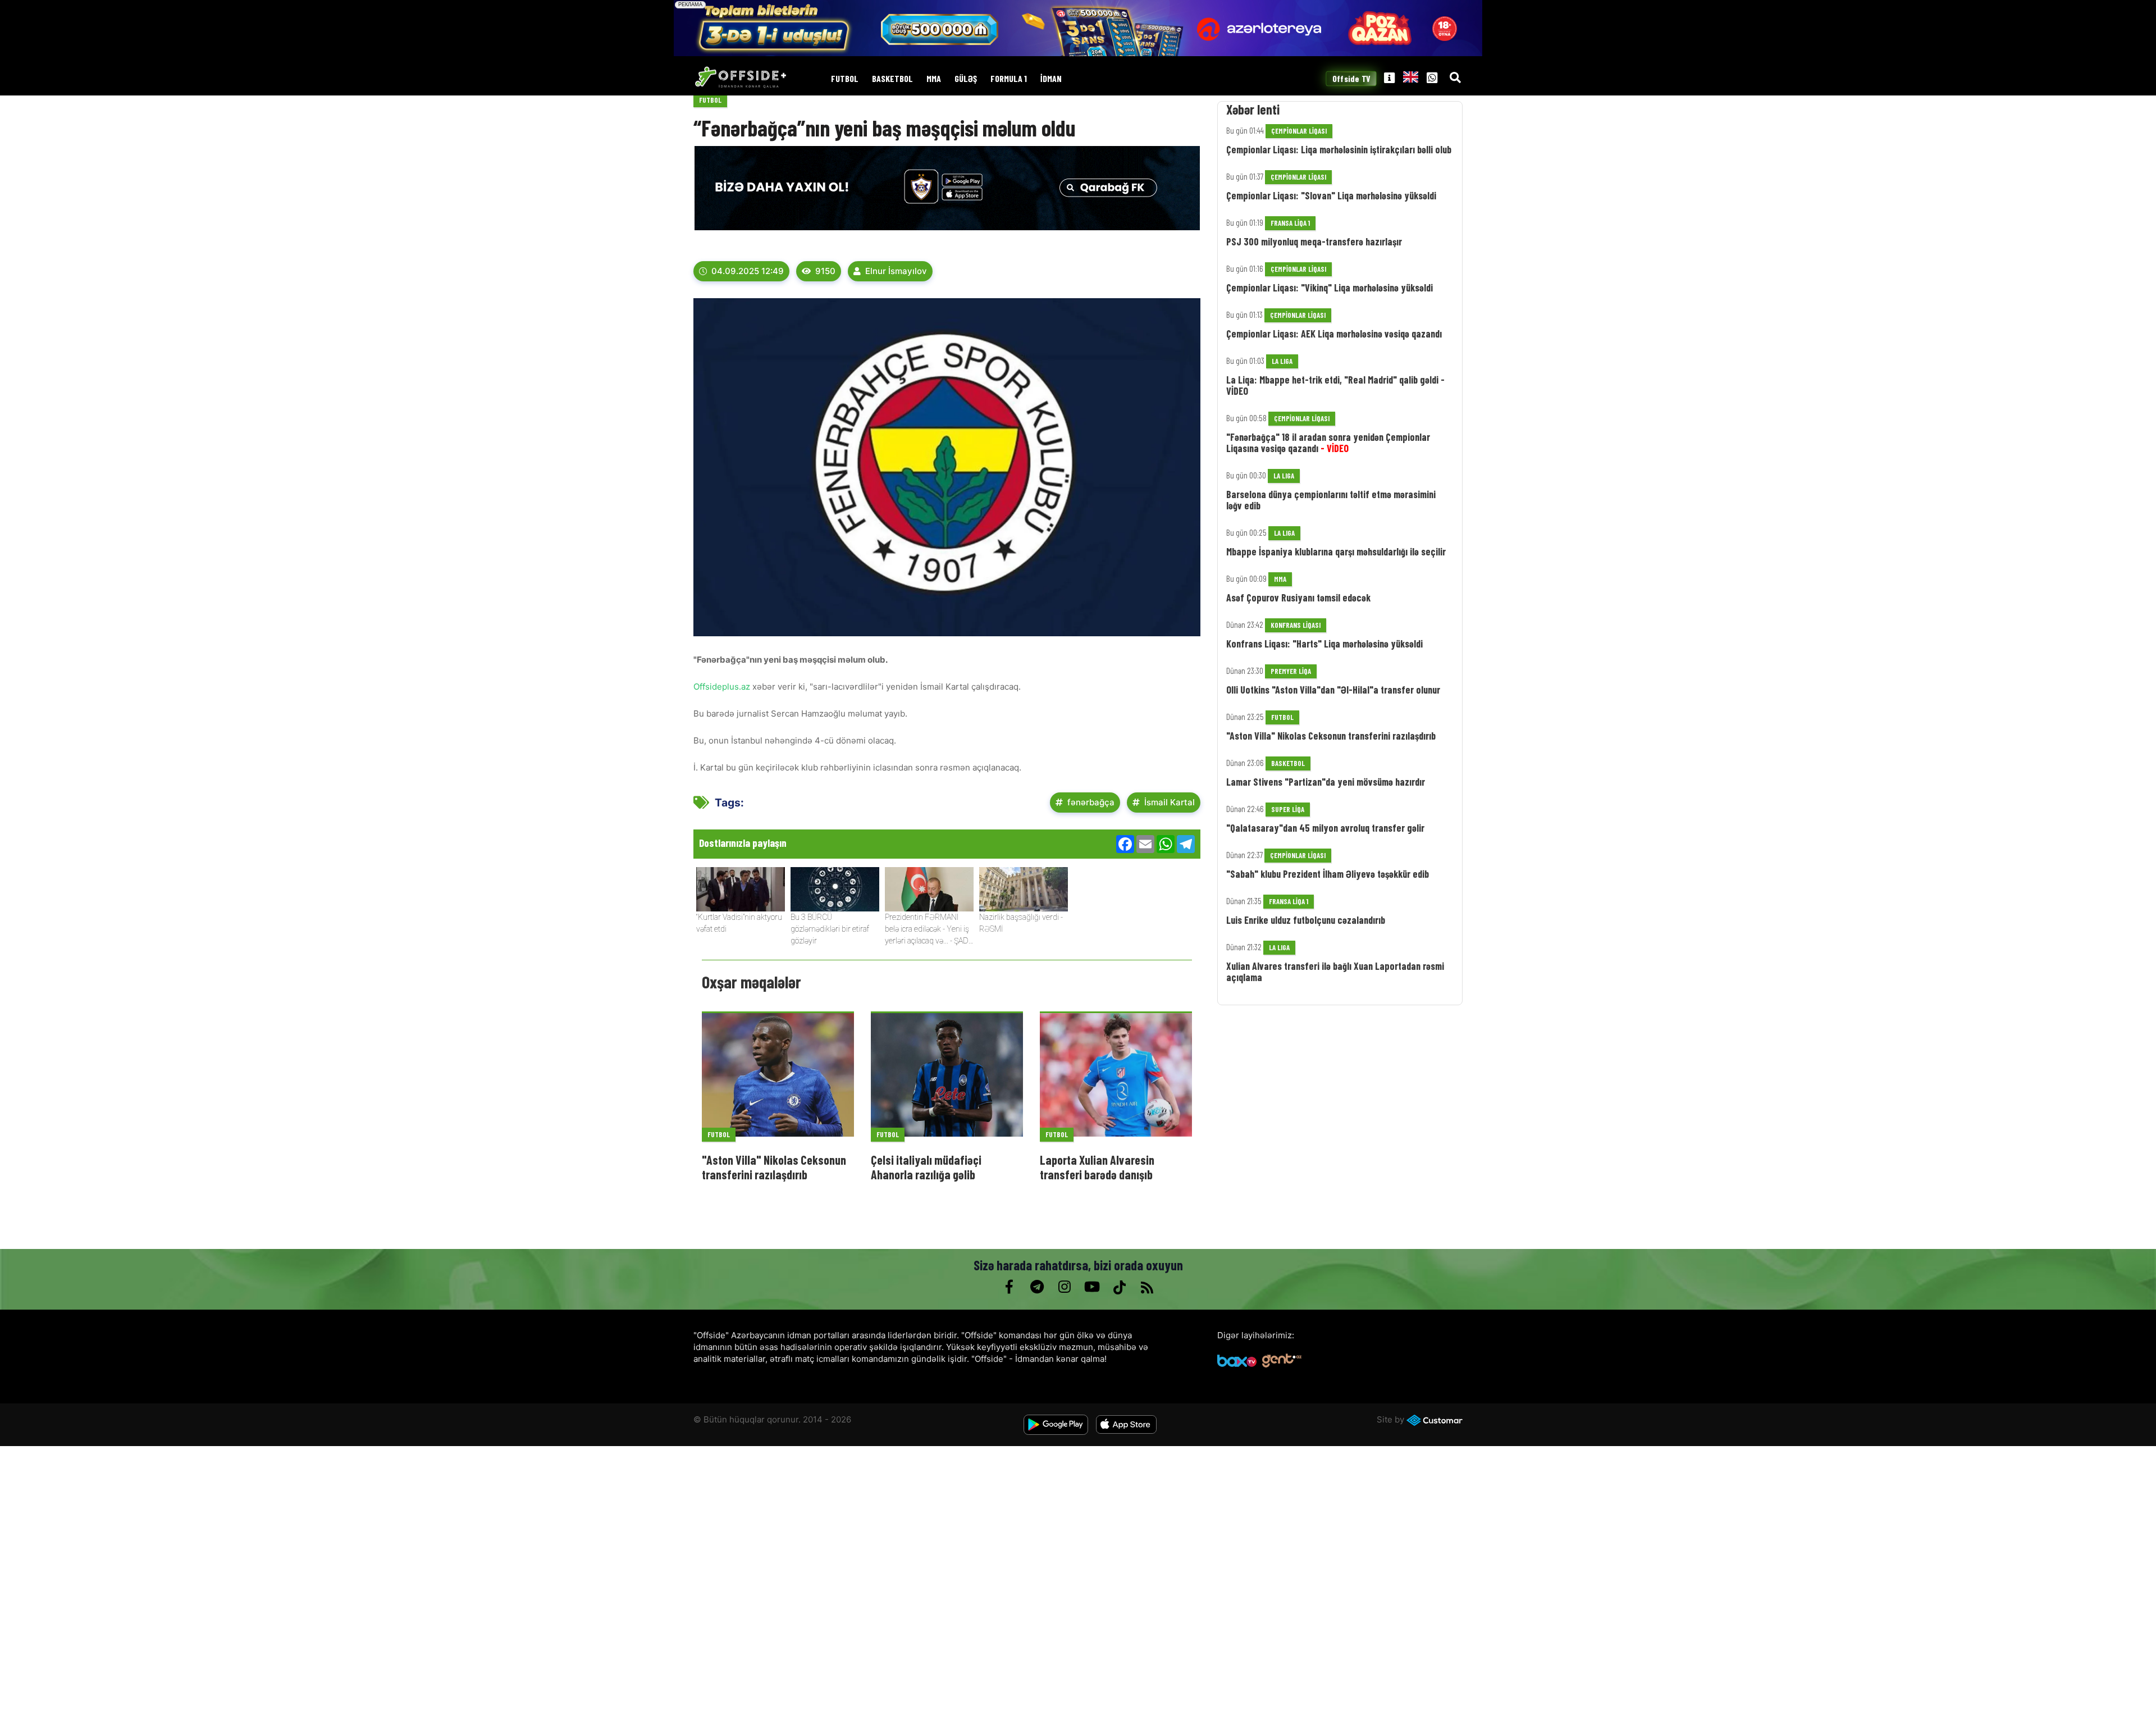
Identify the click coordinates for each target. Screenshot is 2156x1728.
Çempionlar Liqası (1299, 131)
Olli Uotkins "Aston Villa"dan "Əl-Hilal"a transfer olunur (1333, 690)
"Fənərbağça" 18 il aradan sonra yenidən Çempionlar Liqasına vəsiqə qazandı (1328, 443)
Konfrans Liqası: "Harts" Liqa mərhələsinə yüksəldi (1324, 644)
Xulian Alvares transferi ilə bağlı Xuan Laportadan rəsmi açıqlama (1335, 972)
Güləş (966, 79)
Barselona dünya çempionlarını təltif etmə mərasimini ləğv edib (1331, 500)
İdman (1051, 79)
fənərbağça (1091, 802)
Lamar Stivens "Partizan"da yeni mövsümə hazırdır (1326, 782)
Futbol (845, 79)
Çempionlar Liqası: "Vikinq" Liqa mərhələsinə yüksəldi (1330, 288)
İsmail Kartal (1170, 802)
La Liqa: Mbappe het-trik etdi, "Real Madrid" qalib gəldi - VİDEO (1335, 385)
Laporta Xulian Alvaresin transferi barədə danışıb (1097, 1167)
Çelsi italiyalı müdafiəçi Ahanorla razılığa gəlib (926, 1167)
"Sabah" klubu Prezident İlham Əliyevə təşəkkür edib (1328, 874)
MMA (934, 79)
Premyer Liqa (1291, 671)
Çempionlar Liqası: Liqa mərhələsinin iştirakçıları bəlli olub (1339, 149)
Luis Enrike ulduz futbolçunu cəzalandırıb (1306, 920)
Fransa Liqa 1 (1290, 223)
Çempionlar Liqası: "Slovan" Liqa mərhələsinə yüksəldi (1331, 195)
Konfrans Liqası (1296, 625)
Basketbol (892, 79)
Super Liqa (1288, 809)
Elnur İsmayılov (896, 271)
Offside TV (1351, 79)
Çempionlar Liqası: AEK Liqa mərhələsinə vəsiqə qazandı (1334, 334)
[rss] (1147, 1287)
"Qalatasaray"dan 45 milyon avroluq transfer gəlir (1325, 828)
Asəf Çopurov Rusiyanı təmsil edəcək (1298, 598)
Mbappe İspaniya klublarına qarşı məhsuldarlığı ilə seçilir (1336, 551)
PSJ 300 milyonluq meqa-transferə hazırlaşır (1314, 241)
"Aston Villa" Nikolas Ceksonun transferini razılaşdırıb (774, 1167)
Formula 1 (1009, 79)
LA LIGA (1282, 361)
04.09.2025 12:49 (748, 271)
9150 (825, 271)
